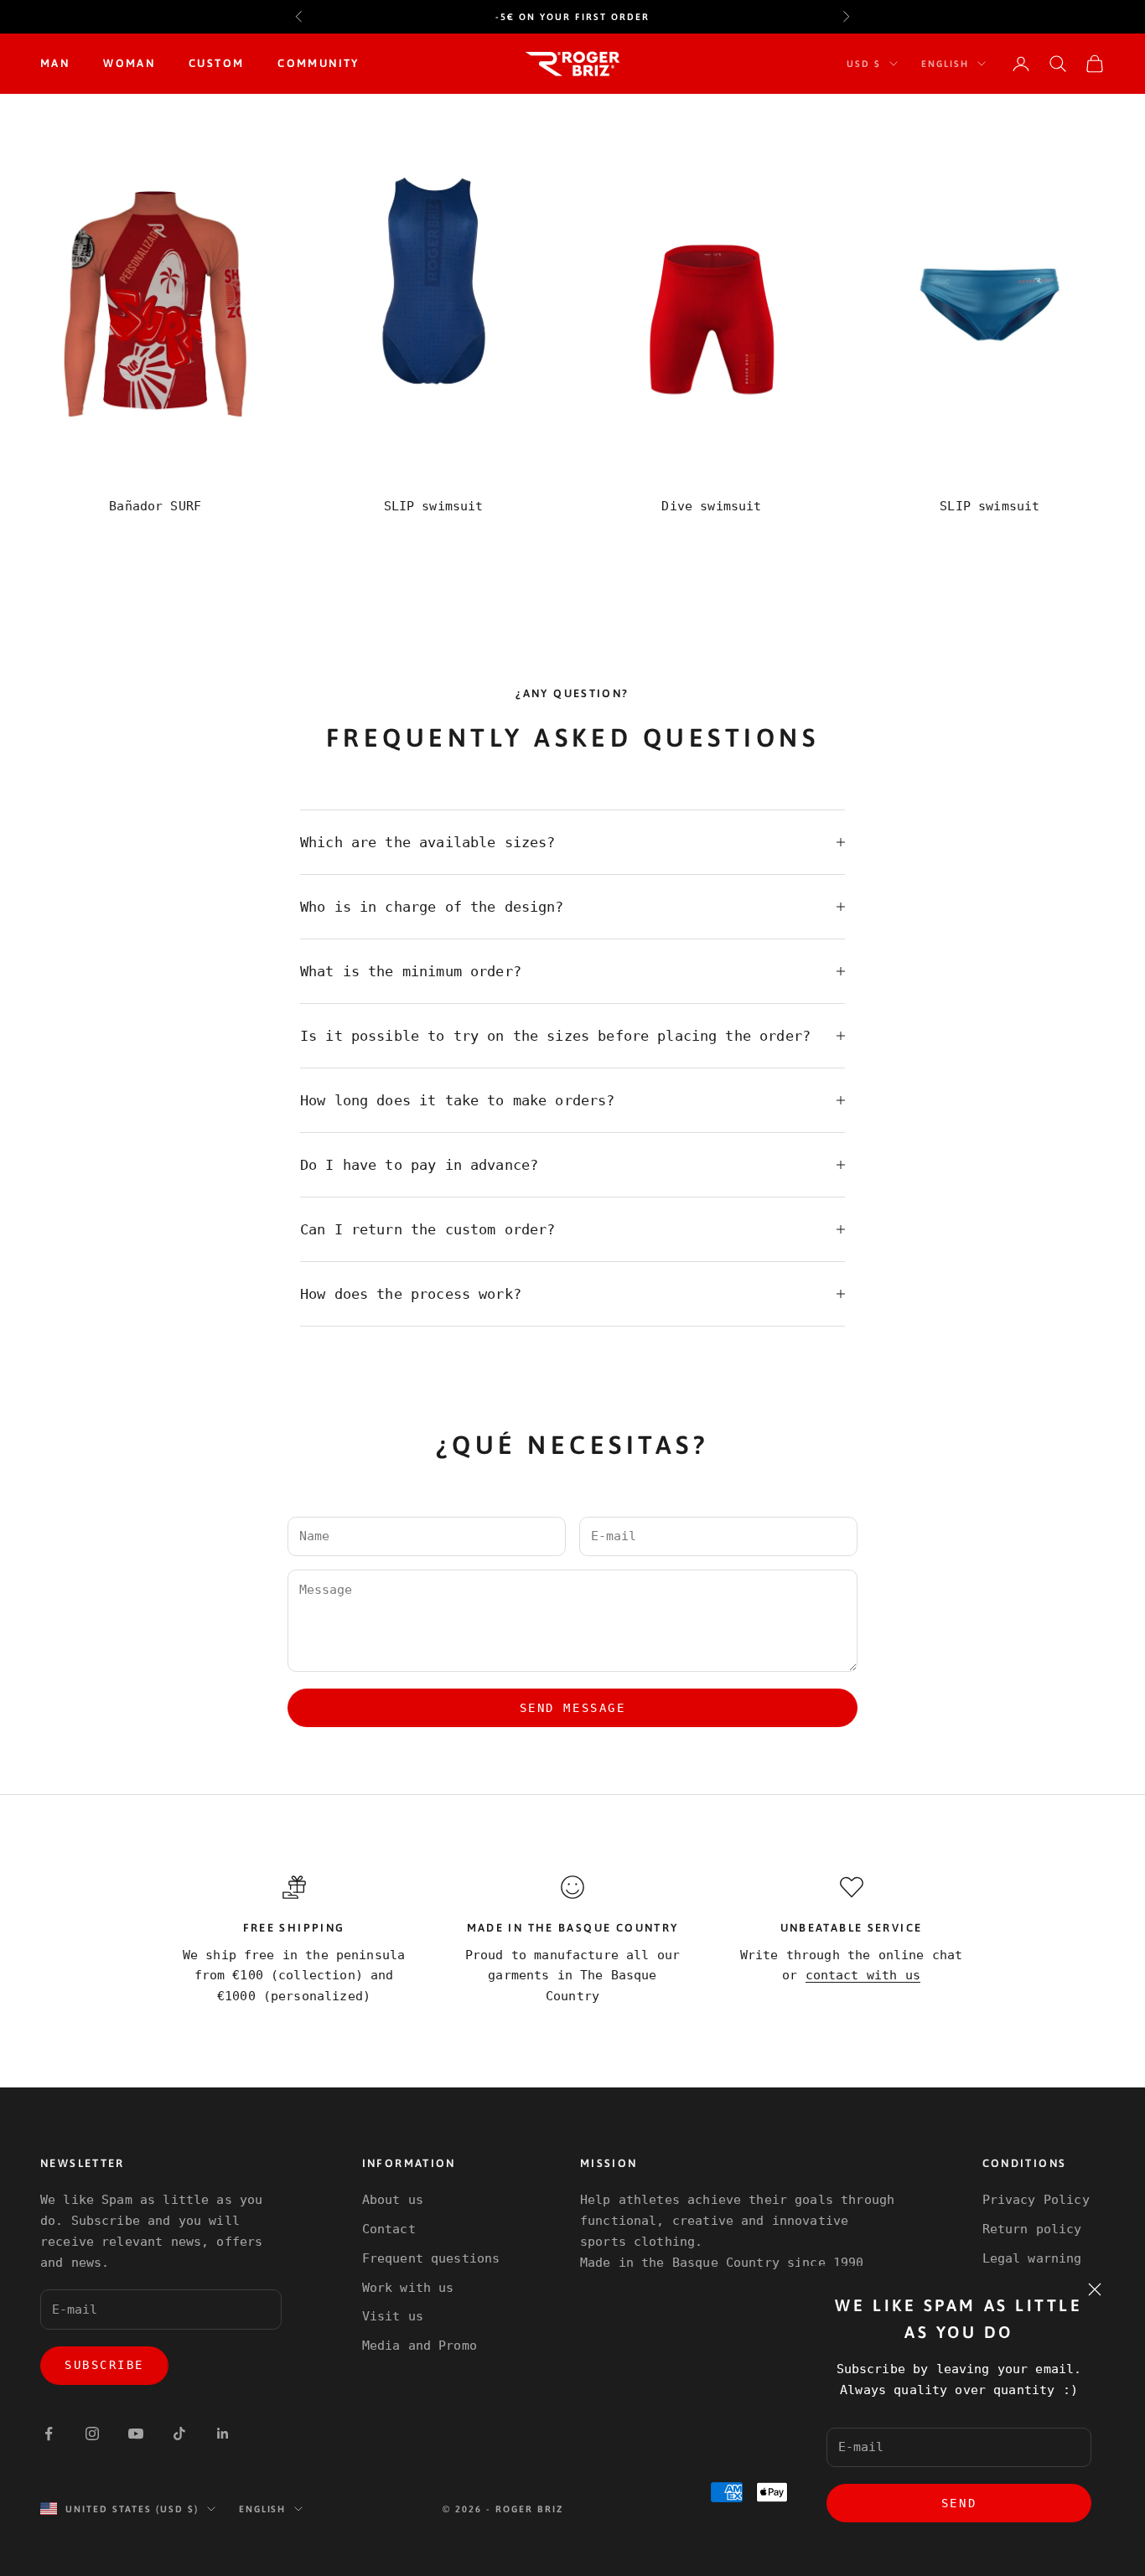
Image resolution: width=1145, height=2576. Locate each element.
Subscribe (104, 2365)
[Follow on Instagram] (92, 2434)
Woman (129, 63)
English (945, 64)
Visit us (393, 2316)
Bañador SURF (155, 506)
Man (55, 63)
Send (959, 2503)
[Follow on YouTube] (136, 2434)
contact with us (863, 1975)
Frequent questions (431, 2258)
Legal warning (1032, 2258)
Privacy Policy (1036, 2200)
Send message (572, 1708)
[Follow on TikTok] (179, 2434)
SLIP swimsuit (434, 506)
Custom (216, 63)
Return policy (1032, 2229)
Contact (389, 2229)
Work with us (408, 2288)
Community (318, 63)
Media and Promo (420, 2346)
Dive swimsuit (711, 506)
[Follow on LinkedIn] (223, 2434)
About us (393, 2200)
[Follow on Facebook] (49, 2434)
